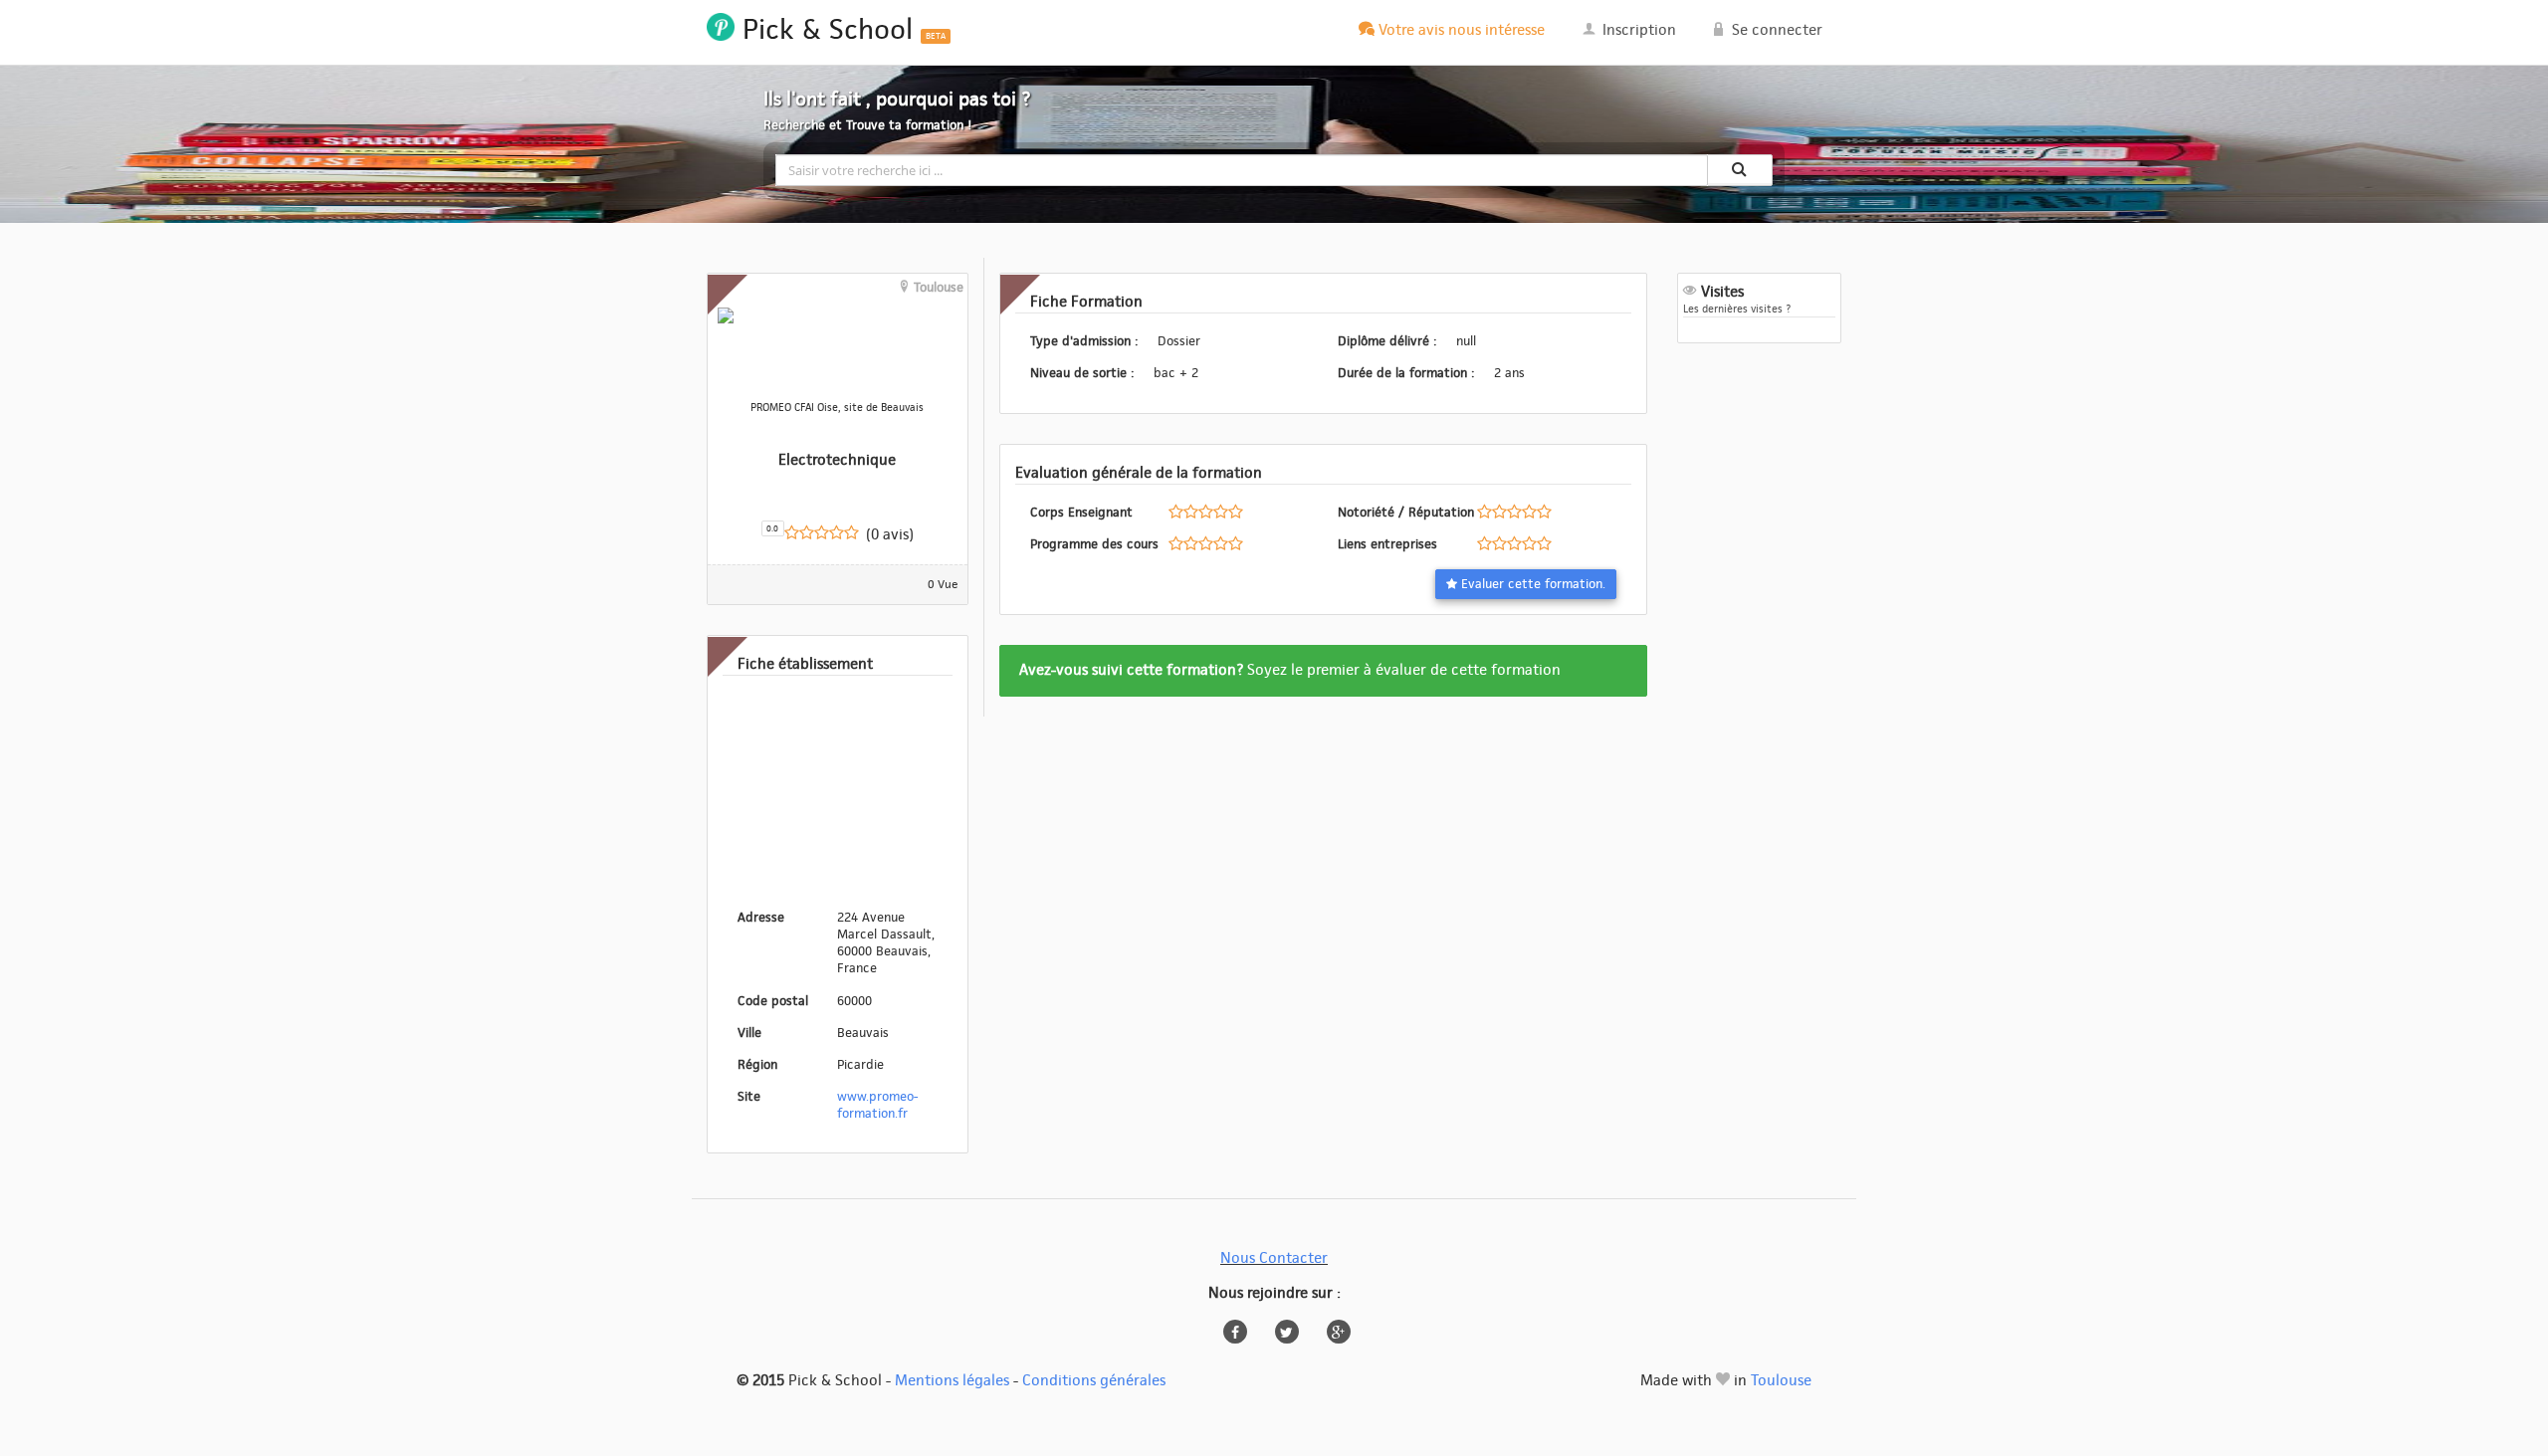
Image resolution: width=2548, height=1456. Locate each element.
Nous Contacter (1274, 1258)
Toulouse (1781, 1381)
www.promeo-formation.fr (877, 1105)
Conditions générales (1094, 1381)
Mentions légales (952, 1381)
